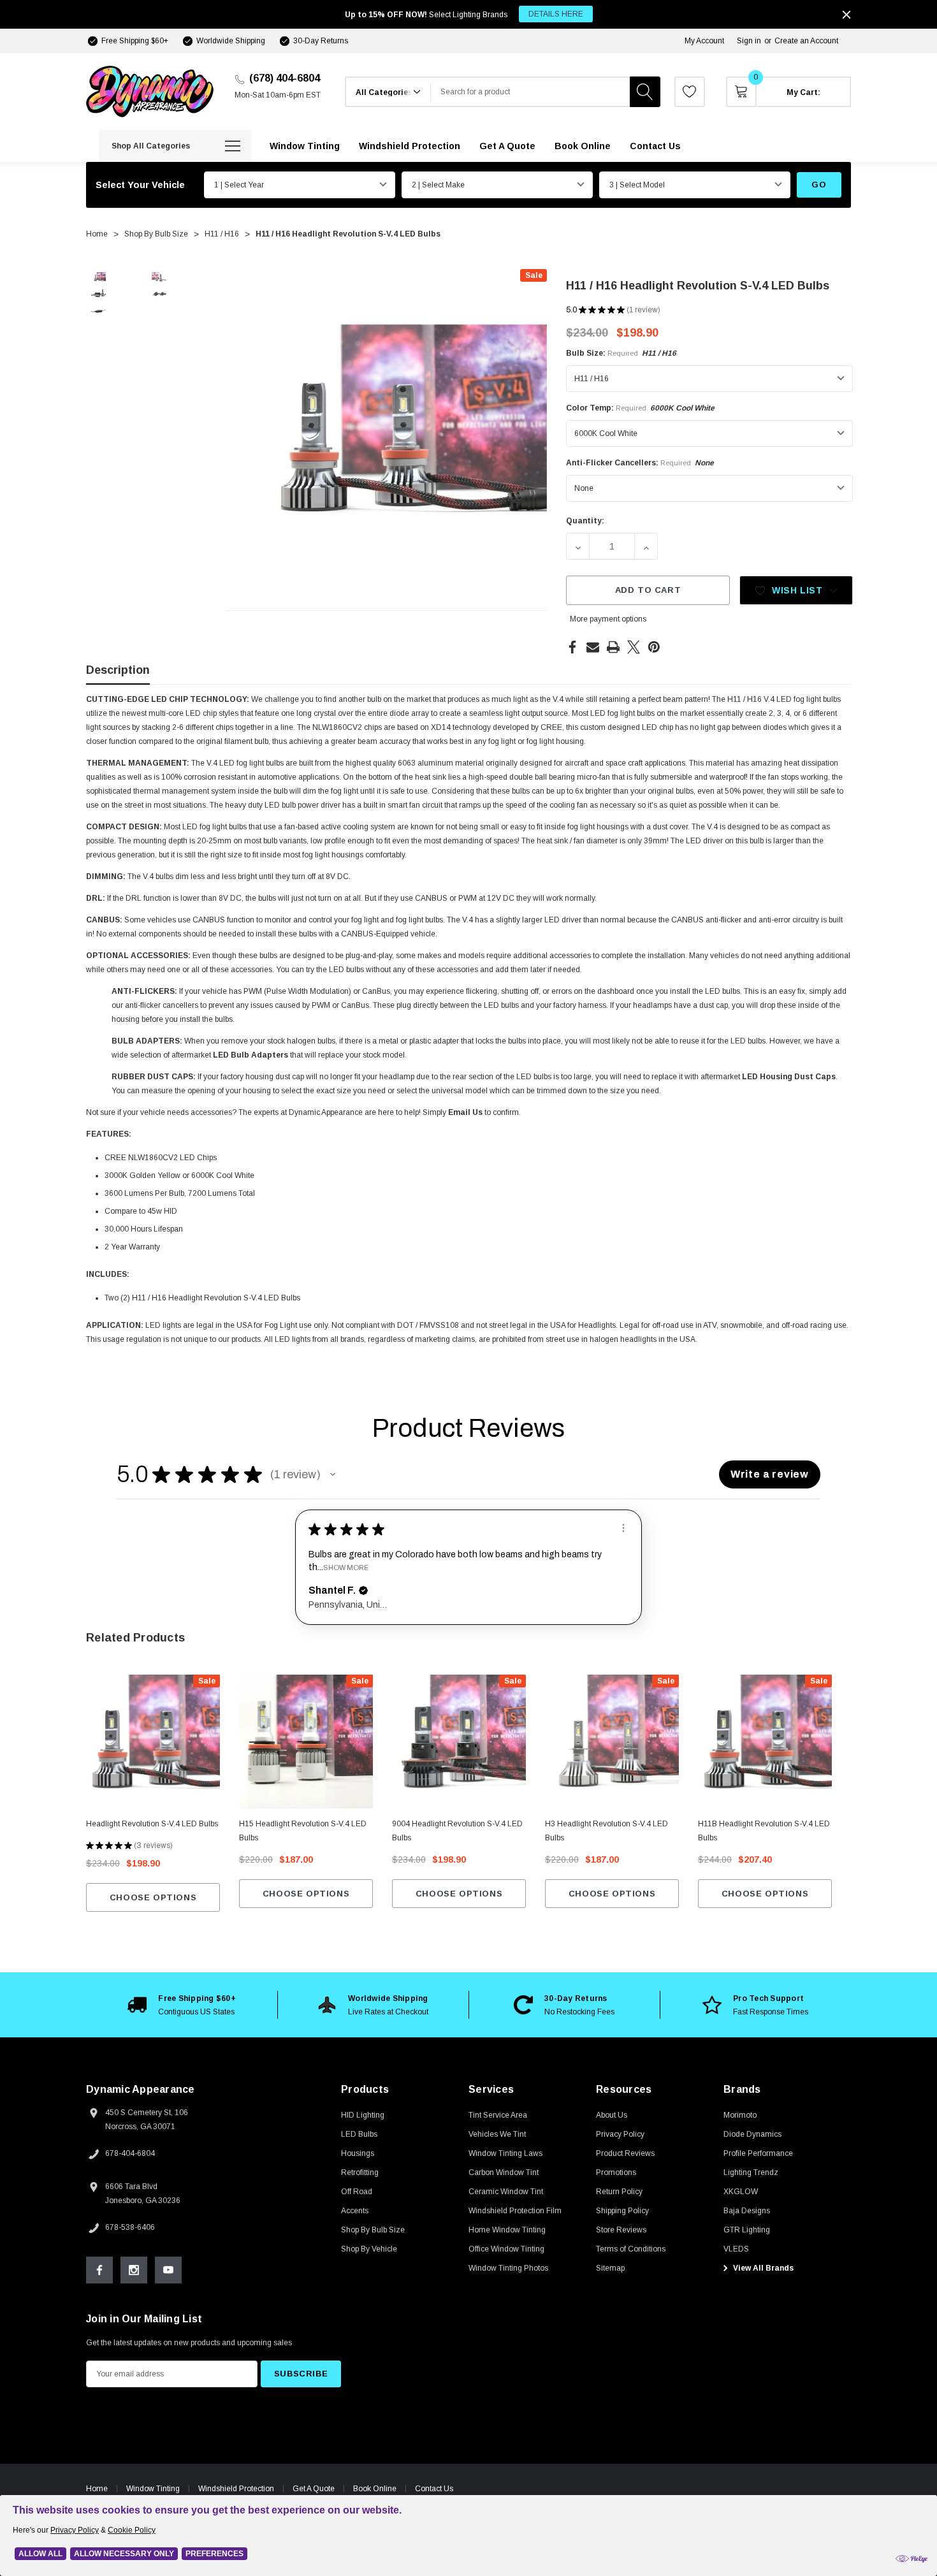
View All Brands (762, 2268)
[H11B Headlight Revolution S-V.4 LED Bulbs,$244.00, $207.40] (765, 1742)
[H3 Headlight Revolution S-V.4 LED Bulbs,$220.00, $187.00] (612, 1742)
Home (97, 2489)
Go (819, 185)
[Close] (846, 15)
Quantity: (585, 521)
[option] (182, 2005)
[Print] (613, 647)
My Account (704, 41)
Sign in (749, 41)
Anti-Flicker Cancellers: (640, 463)
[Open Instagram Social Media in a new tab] (134, 2270)
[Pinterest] (654, 647)
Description (118, 670)
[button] (333, 1474)
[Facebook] (572, 647)
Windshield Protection (236, 2489)
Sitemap (610, 2268)
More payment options (608, 619)
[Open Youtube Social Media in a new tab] (168, 2270)
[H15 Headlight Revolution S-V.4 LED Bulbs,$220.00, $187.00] (306, 1742)
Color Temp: (640, 408)
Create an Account (806, 41)
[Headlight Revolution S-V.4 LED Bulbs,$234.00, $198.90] (153, 1742)
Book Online (375, 2489)
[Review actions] (623, 1528)
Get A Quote (314, 2489)
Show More (346, 1567)
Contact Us (434, 2489)
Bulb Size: (621, 353)
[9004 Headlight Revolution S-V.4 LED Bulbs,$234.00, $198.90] (459, 1742)
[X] (634, 647)
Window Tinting (153, 2489)
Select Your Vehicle (140, 185)
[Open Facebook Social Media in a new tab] (99, 2270)
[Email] (593, 647)
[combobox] (530, 92)
